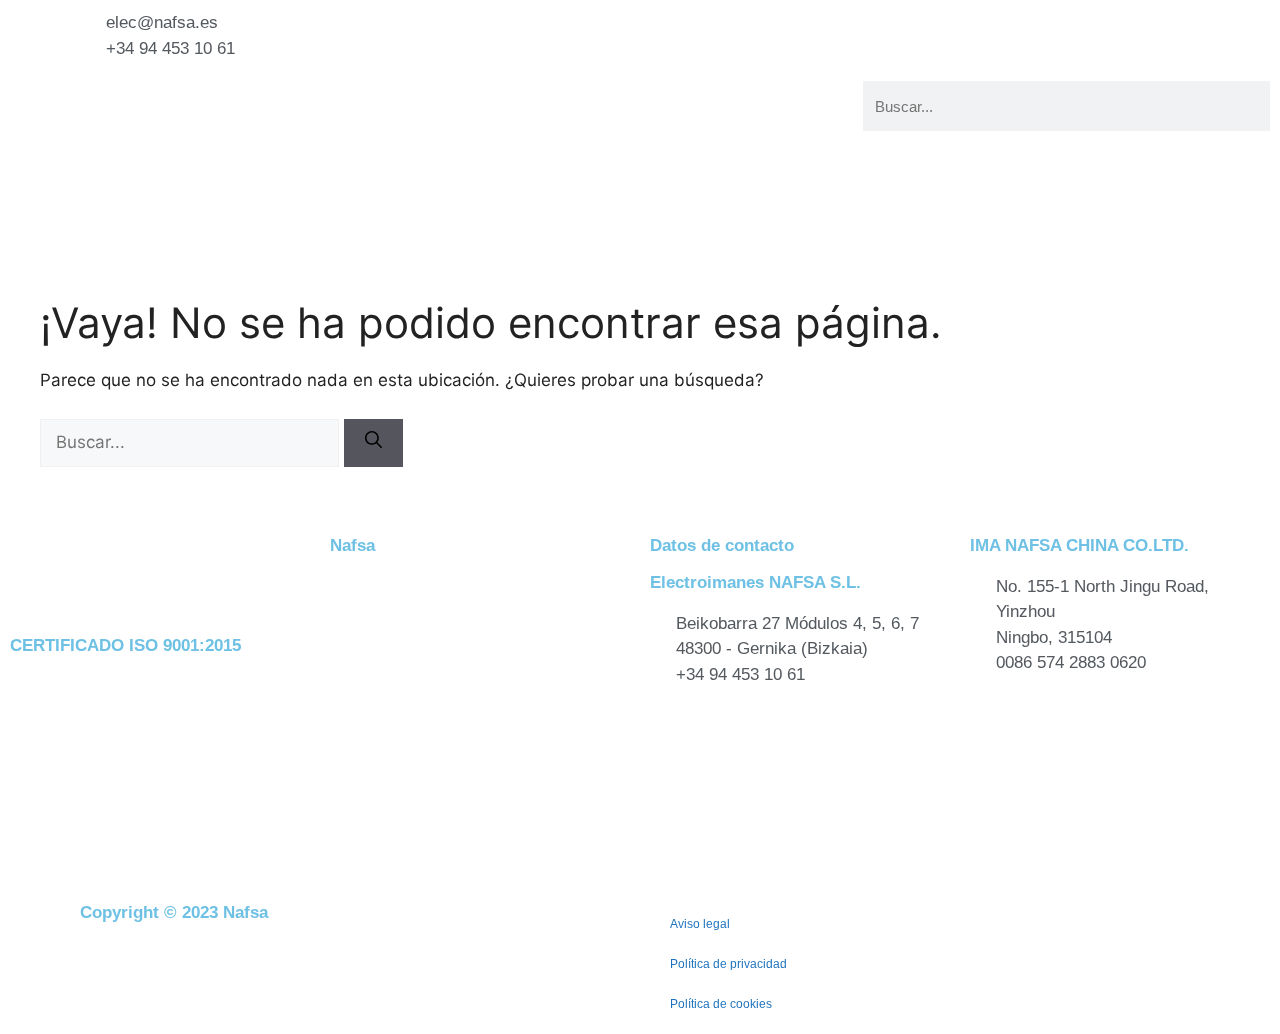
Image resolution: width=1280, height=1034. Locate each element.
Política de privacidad (728, 964)
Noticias (798, 117)
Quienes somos (682, 117)
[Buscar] (373, 443)
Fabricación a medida (633, 92)
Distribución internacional (734, 142)
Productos (778, 92)
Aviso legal (700, 924)
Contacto (576, 142)
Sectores (552, 117)
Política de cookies (721, 1004)
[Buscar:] (192, 442)
